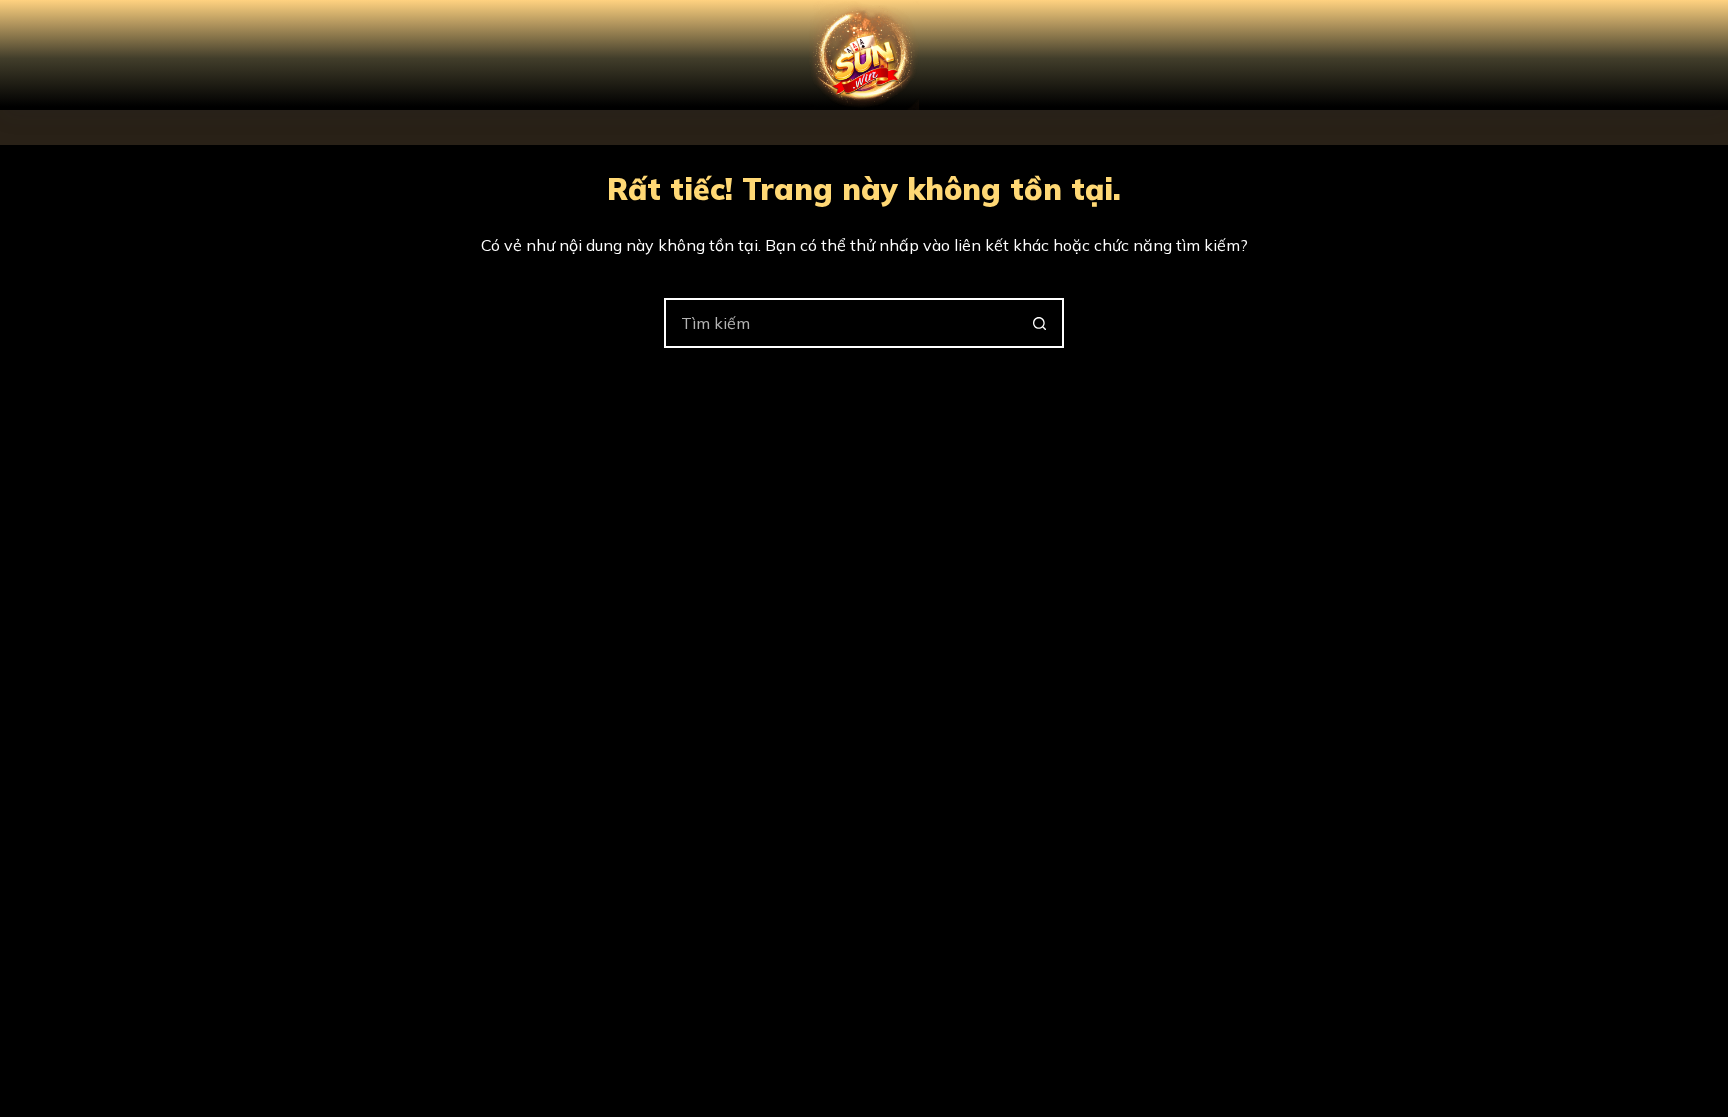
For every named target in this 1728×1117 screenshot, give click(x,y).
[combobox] (841, 323)
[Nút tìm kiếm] (1039, 323)
